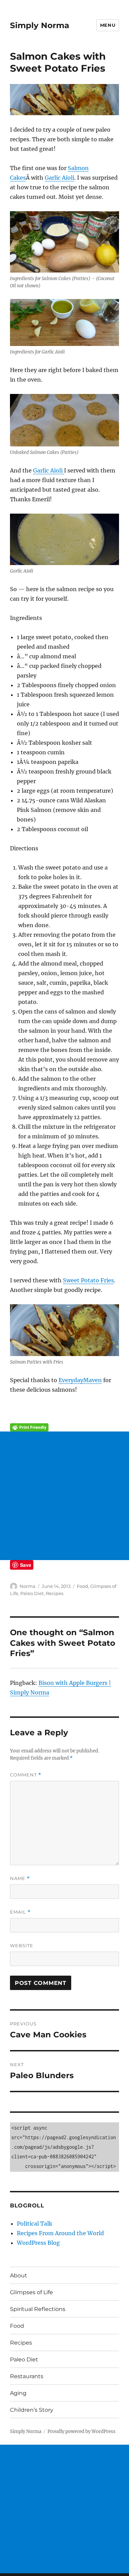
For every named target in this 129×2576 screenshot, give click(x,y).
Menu (108, 25)
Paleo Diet (32, 1593)
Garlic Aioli (60, 178)
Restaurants (27, 2376)
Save (26, 1565)
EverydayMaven (80, 1380)
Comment (26, 1775)
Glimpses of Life (31, 2292)
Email (20, 1912)
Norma (28, 1586)
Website (22, 1945)
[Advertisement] (64, 1496)
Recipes (55, 1593)
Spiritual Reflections (38, 2309)
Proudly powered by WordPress (82, 2431)
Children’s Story (32, 2410)
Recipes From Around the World (60, 2233)
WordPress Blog (38, 2243)
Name (20, 1878)
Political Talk (35, 2224)
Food (82, 1586)
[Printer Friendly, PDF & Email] (64, 1427)
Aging (18, 2393)
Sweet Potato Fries (88, 1280)
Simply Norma (40, 25)
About (19, 2275)
